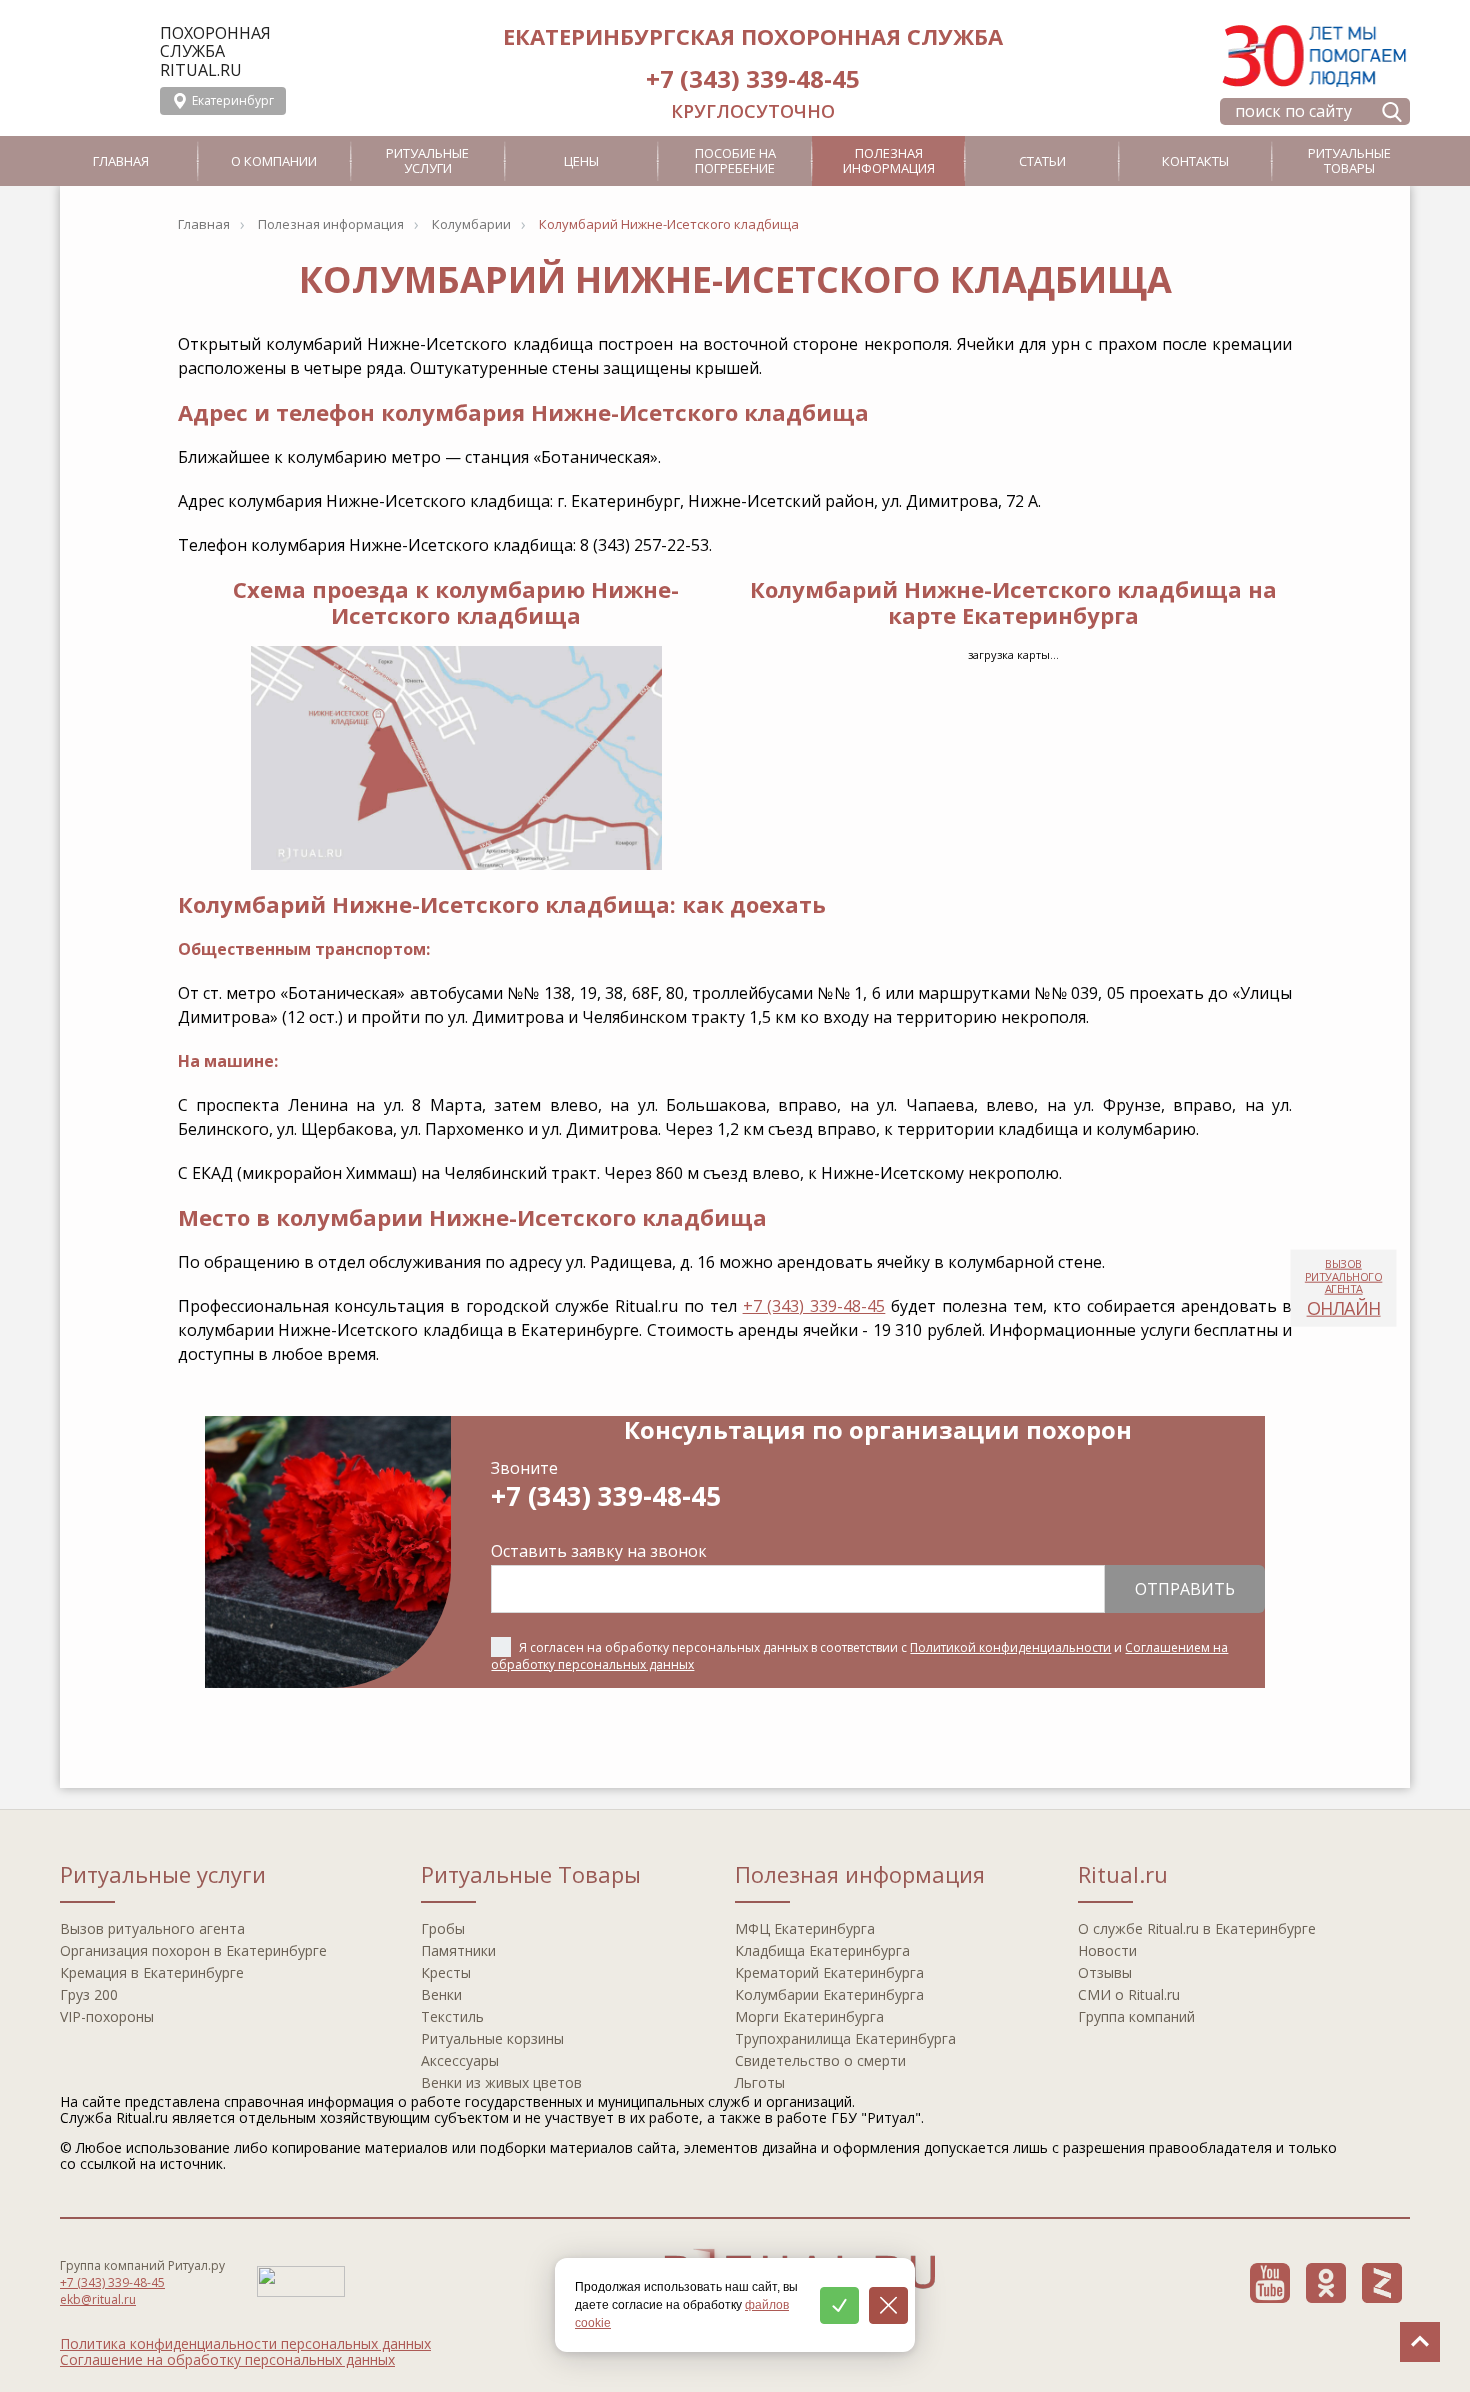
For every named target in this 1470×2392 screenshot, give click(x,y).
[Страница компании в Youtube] (1270, 2283)
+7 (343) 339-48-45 (753, 78)
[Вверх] (1420, 2342)
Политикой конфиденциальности (1010, 1647)
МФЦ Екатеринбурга (805, 1928)
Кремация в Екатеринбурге (152, 1972)
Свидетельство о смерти (820, 2060)
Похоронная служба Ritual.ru (215, 51)
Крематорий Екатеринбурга (829, 1972)
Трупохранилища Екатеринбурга (845, 2038)
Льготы (760, 2082)
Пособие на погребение (735, 160)
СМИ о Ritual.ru (1129, 1994)
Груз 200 (89, 1994)
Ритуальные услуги (427, 160)
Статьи (1042, 161)
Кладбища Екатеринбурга (822, 1950)
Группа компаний (1136, 2016)
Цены (581, 161)
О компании (274, 161)
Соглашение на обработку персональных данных (227, 2360)
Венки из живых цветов (501, 2082)
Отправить (1185, 1589)
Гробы (443, 1928)
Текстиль (452, 2016)
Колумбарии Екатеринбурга (829, 1994)
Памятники (458, 1950)
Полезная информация (889, 160)
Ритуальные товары (1349, 160)
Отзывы (1105, 1972)
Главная (121, 161)
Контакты (1195, 161)
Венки (441, 1994)
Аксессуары (460, 2060)
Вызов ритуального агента (152, 1928)
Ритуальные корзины (492, 2038)
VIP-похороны (107, 2016)
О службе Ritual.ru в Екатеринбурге (1197, 1928)
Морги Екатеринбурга (809, 2016)
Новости (1107, 1950)
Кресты (446, 1972)
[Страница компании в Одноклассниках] (1326, 2283)
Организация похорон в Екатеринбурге (193, 1950)
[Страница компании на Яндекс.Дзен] (1382, 2283)
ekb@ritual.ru (98, 2299)
